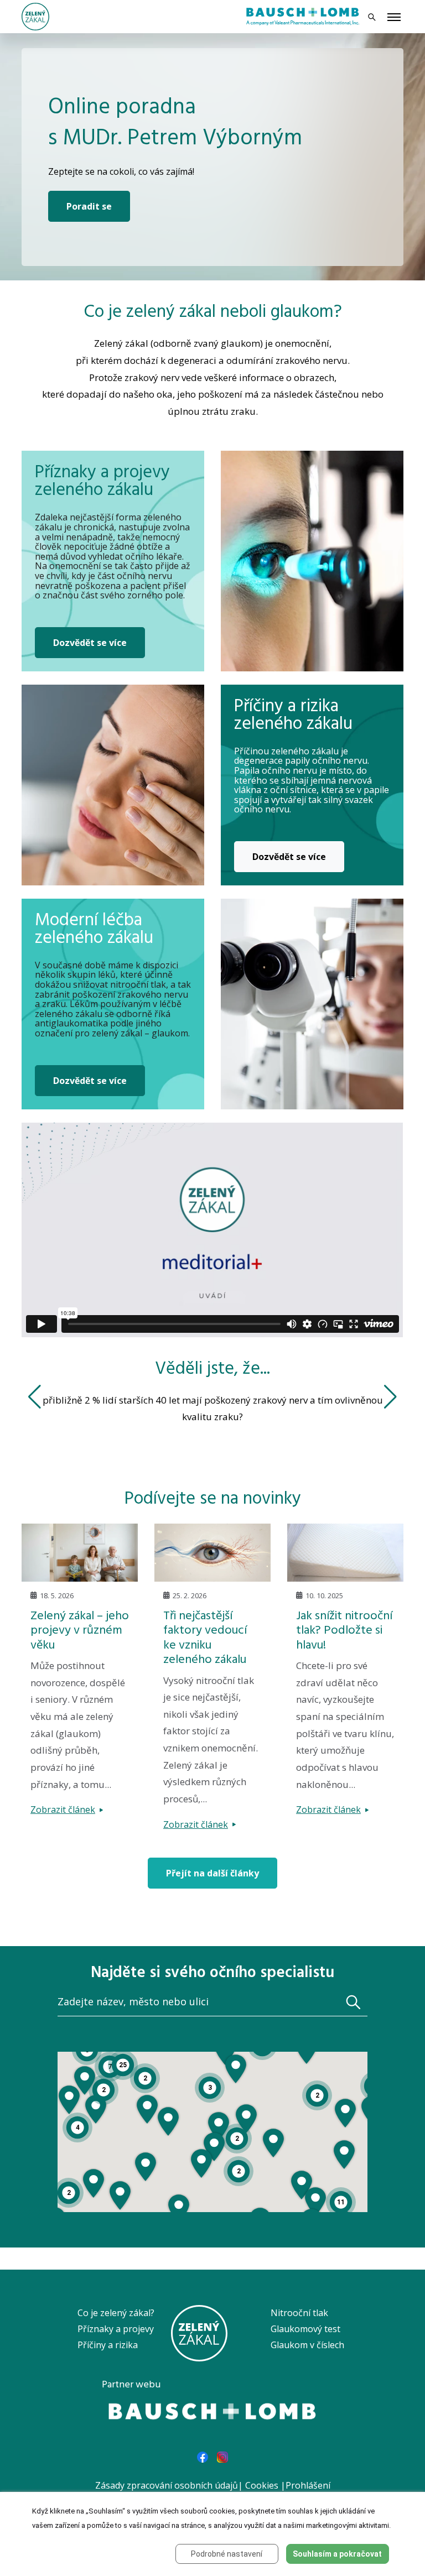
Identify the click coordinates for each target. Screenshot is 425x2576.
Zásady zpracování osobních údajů (167, 2485)
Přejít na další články (212, 1873)
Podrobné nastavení (227, 2554)
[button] (201, 2163)
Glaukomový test (305, 2329)
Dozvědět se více (90, 643)
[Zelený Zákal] (35, 15)
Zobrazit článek (63, 1810)
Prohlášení (308, 2485)
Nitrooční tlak (299, 2313)
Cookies (262, 2485)
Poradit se (89, 206)
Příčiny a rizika (108, 2345)
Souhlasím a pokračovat (337, 2554)
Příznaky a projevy (116, 2329)
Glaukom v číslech (307, 2345)
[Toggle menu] (394, 18)
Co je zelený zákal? (116, 2313)
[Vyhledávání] (372, 17)
